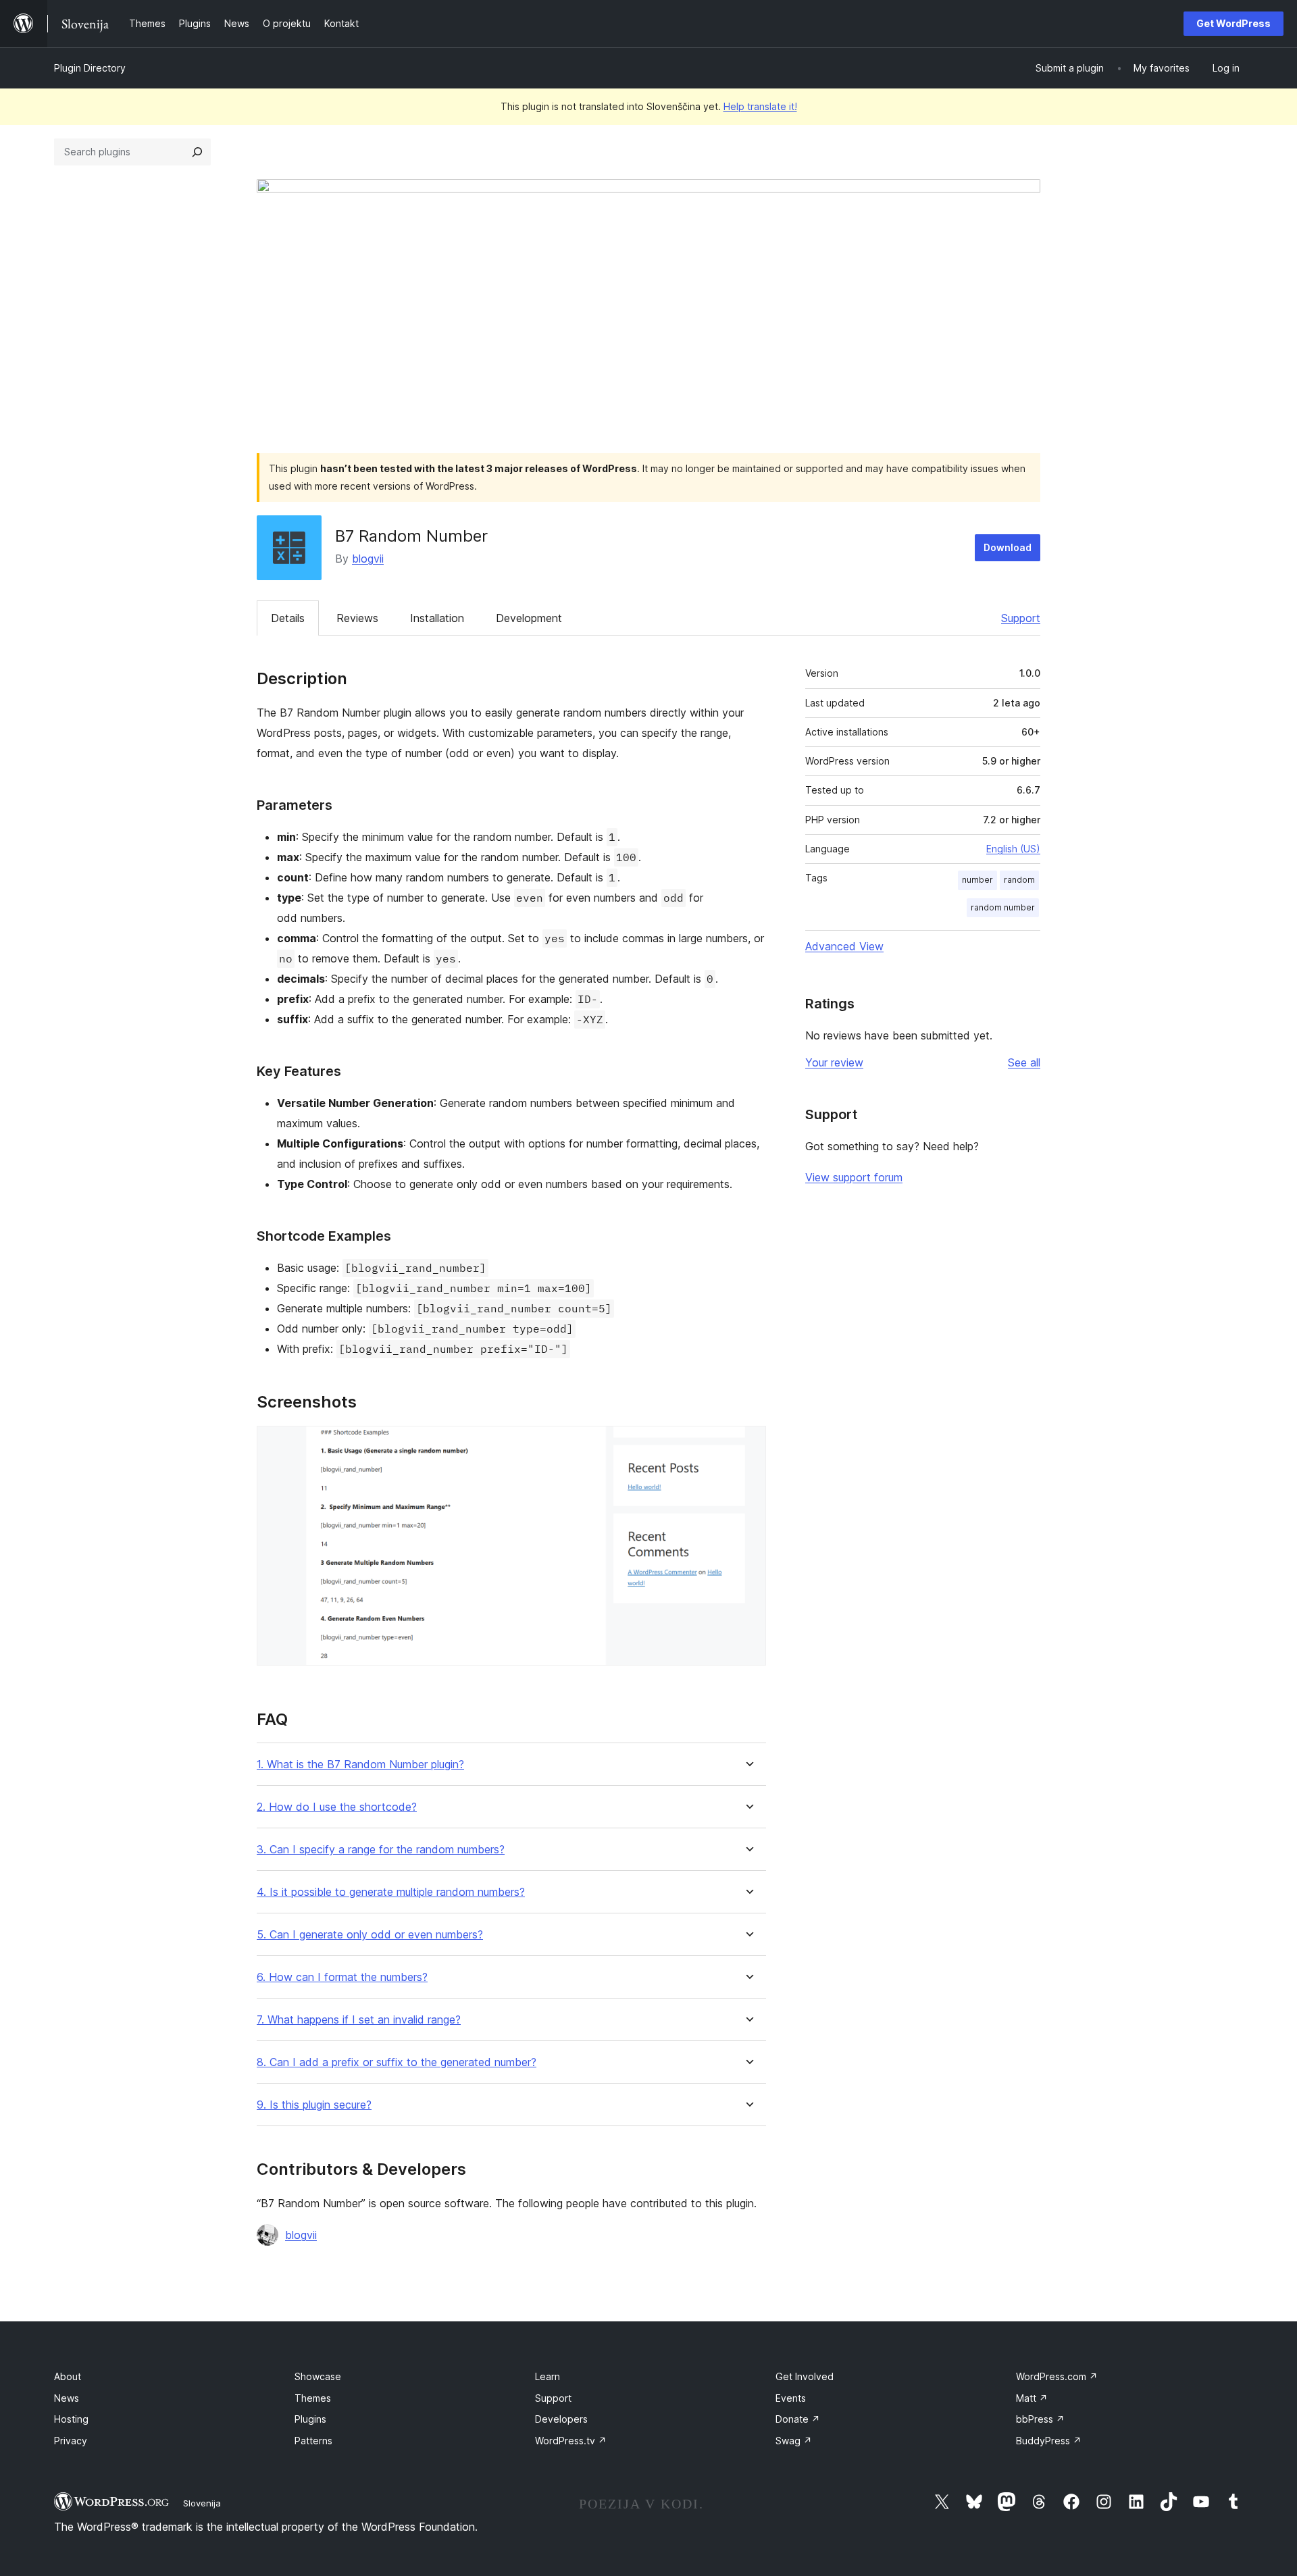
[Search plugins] (197, 152)
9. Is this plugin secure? (314, 2105)
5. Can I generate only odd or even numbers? (370, 1935)
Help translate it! (760, 106)
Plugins (310, 2419)
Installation (437, 618)
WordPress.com (1057, 2376)
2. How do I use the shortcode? (337, 1807)
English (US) (1013, 849)
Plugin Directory (90, 68)
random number (1003, 907)
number (977, 880)
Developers (561, 2419)
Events (791, 2398)
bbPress (1040, 2419)
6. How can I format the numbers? (342, 1977)
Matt (1032, 2398)
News (67, 2398)
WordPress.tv (571, 2441)
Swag (794, 2441)
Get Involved (805, 2376)
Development (529, 618)
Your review (834, 1062)
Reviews (357, 618)
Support (1021, 618)
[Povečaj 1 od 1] (748, 1444)
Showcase (318, 2376)
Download (1008, 547)
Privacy (71, 2441)
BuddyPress (1049, 2441)
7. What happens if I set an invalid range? (359, 2020)
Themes (313, 2398)
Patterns (313, 2441)
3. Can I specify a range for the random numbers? (381, 1850)
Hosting (71, 2419)
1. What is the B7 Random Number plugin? (360, 1764)
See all (1024, 1062)
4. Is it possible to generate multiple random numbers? (391, 1892)
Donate (798, 2419)
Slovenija (202, 2503)
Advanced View (844, 946)
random (1019, 880)
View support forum (854, 1177)
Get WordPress (1234, 23)
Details (288, 618)
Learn (548, 2376)
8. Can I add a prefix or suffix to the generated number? (397, 2062)
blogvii (368, 559)
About (68, 2376)
